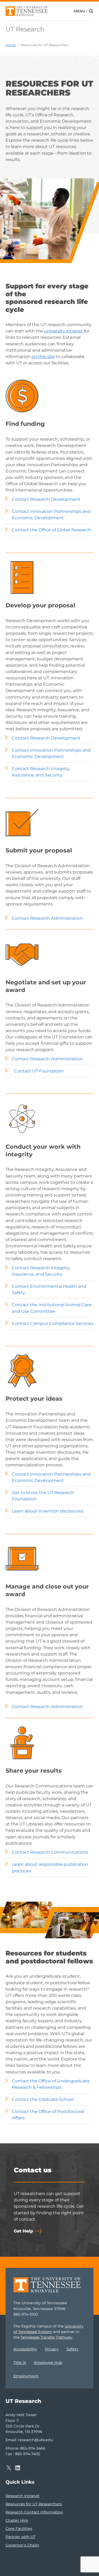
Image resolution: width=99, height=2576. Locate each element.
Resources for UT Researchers (45, 45)
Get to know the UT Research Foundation (43, 1496)
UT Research (25, 29)
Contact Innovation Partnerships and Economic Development (51, 514)
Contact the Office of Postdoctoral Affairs (48, 2115)
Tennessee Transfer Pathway (46, 2337)
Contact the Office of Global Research (51, 530)
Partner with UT (21, 2537)
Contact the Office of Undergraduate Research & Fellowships (51, 2084)
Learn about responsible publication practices (50, 1867)
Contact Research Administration (47, 918)
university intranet (63, 331)
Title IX (20, 2363)
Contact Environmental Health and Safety (49, 1289)
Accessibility (25, 2349)
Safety (72, 2349)
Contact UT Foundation (39, 1071)
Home (11, 45)
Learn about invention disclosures (48, 1511)
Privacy (52, 2349)
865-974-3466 (33, 2448)
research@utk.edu (35, 2440)
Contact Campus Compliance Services (53, 1323)
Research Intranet (23, 2496)
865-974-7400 (28, 2454)
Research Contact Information (34, 2512)
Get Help (23, 2231)
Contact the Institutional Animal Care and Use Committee (52, 1308)
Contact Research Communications (50, 1852)
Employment (26, 2376)
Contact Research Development (46, 499)
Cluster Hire (17, 2520)
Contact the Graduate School (43, 2099)
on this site (43, 356)
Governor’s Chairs (22, 2545)
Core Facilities (19, 2529)
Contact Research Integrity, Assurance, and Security (41, 772)
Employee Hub (48, 2363)
